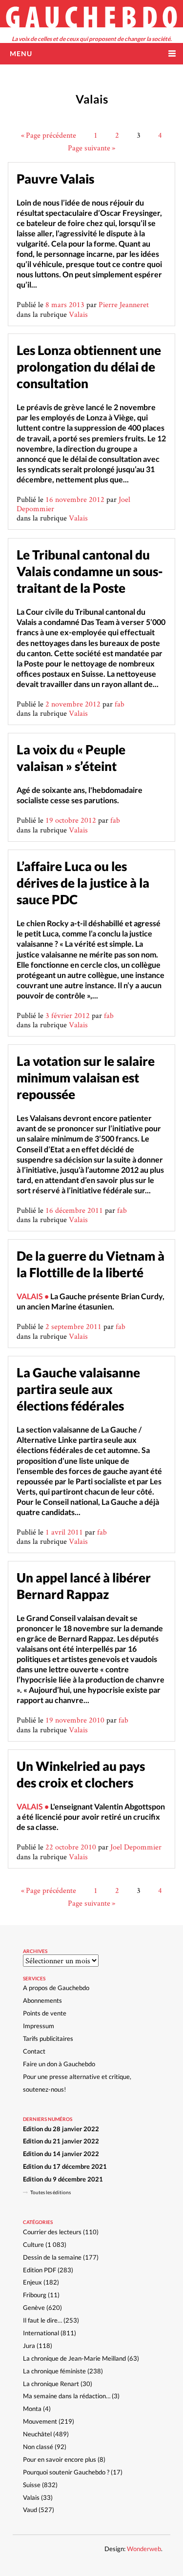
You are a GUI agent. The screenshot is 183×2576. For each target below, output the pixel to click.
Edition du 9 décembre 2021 (63, 2179)
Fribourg (35, 2295)
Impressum (39, 2026)
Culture (33, 2244)
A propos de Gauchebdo (56, 1988)
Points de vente (45, 2013)
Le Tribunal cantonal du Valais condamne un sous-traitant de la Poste (90, 571)
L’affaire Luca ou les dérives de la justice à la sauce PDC (83, 883)
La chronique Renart (51, 2384)
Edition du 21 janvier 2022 (61, 2141)
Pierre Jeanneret (124, 304)
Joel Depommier (136, 1847)
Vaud (30, 2510)
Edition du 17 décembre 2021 (65, 2166)
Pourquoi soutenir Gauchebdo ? (66, 2472)
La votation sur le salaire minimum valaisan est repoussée (86, 1078)
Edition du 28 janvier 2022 (61, 2129)
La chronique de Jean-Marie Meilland (74, 2358)
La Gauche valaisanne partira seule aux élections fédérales (78, 1389)
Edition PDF (40, 2270)
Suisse (32, 2485)
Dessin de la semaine (52, 2257)
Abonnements (42, 2000)
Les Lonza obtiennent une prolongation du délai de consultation (89, 367)
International (41, 2333)
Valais (78, 314)
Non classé (38, 2447)
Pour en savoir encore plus (60, 2459)
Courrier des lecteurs (52, 2232)
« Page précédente (49, 135)
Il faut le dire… (42, 2320)
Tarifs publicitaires (48, 2038)
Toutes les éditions (51, 2192)
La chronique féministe (54, 2371)
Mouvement (40, 2421)
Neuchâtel (37, 2434)
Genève (34, 2307)
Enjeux (32, 2282)
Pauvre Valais (55, 179)
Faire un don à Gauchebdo (59, 2064)
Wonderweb (144, 2549)
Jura (29, 2346)
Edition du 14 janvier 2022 (61, 2154)
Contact (34, 2051)
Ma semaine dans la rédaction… (67, 2396)
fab (120, 704)
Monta (32, 2409)
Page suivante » (91, 148)
